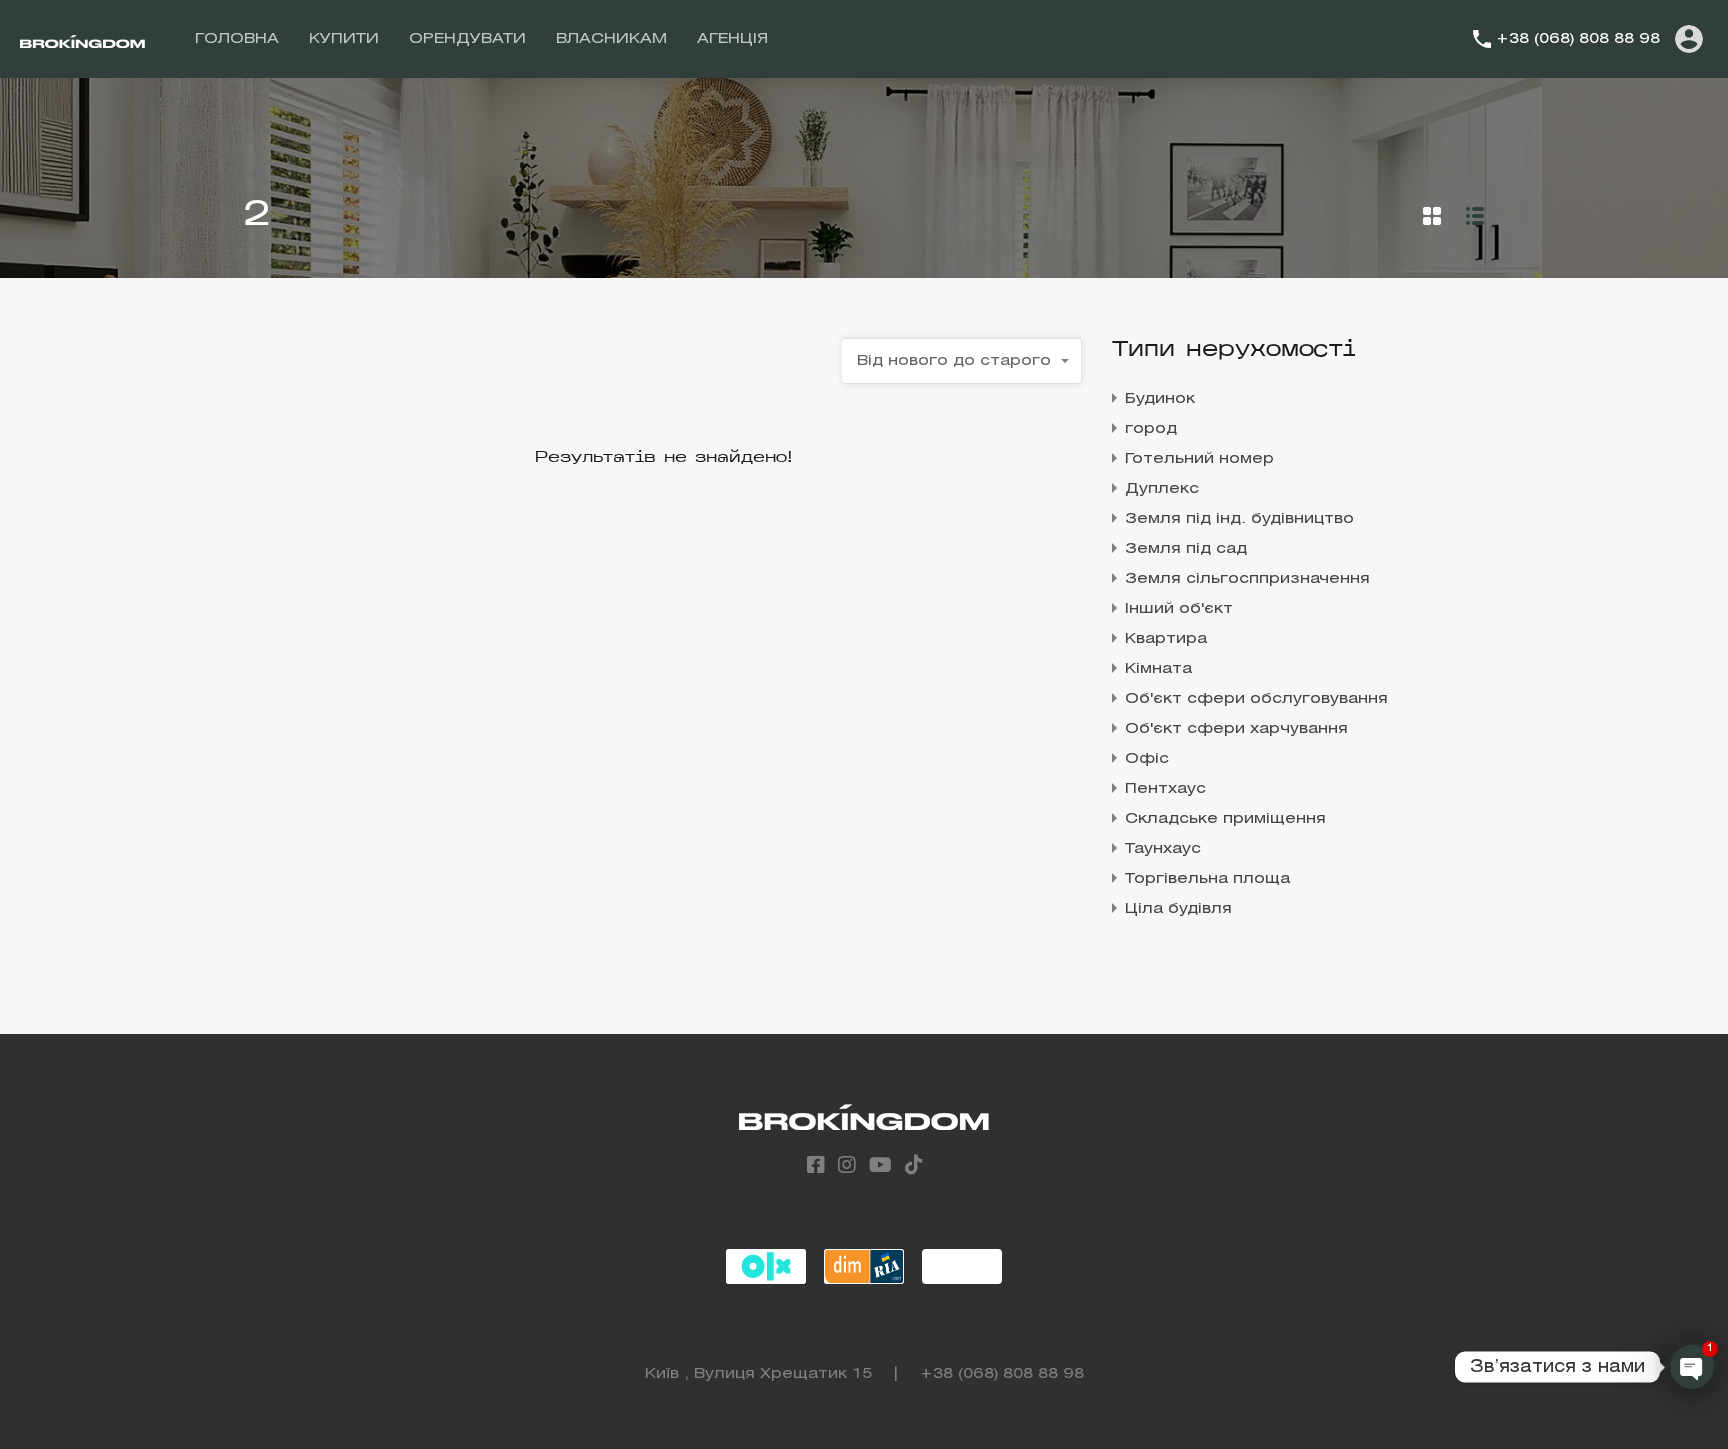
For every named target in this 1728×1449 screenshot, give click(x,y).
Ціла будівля (1178, 909)
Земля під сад (1186, 549)
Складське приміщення (1225, 819)
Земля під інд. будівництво (1239, 519)
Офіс (1147, 759)
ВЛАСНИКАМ (611, 39)
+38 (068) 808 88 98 (1578, 39)
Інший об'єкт (1179, 609)
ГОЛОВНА (237, 39)
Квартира (1166, 639)
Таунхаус (1163, 849)
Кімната (1158, 669)
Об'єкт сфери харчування (1236, 729)
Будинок (1160, 399)
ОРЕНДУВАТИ (467, 39)
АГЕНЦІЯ (732, 39)
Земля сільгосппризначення (1247, 579)
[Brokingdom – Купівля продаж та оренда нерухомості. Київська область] (82, 39)
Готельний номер (1199, 459)
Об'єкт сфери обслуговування (1256, 699)
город (1151, 429)
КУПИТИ (344, 39)
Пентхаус (1165, 789)
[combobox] (962, 361)
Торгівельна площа (1207, 879)
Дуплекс (1162, 489)
